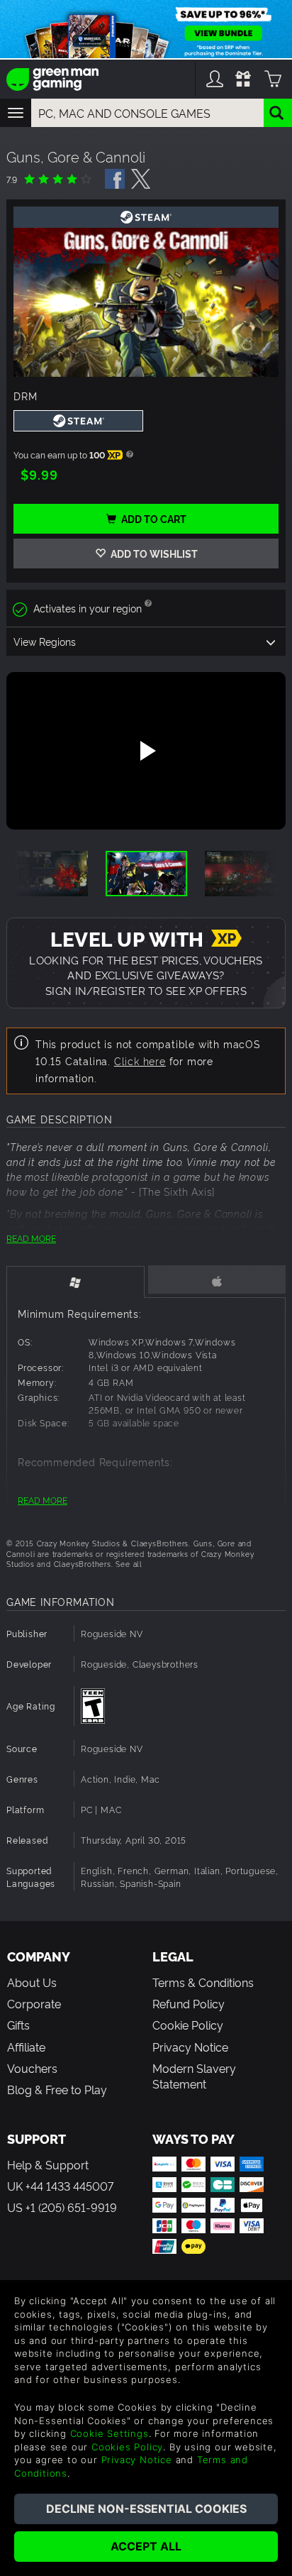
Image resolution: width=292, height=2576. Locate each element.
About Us (32, 1982)
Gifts (18, 2025)
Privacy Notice (190, 2047)
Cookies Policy (127, 2447)
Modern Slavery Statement (194, 2076)
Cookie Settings (109, 2433)
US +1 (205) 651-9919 (62, 2207)
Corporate (34, 2003)
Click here (140, 1061)
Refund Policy (189, 2003)
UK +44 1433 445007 (60, 2186)
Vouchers (32, 2068)
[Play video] (146, 751)
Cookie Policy (188, 2025)
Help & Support (48, 2164)
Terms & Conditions (203, 1982)
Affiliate (26, 2047)
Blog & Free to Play (57, 2089)
